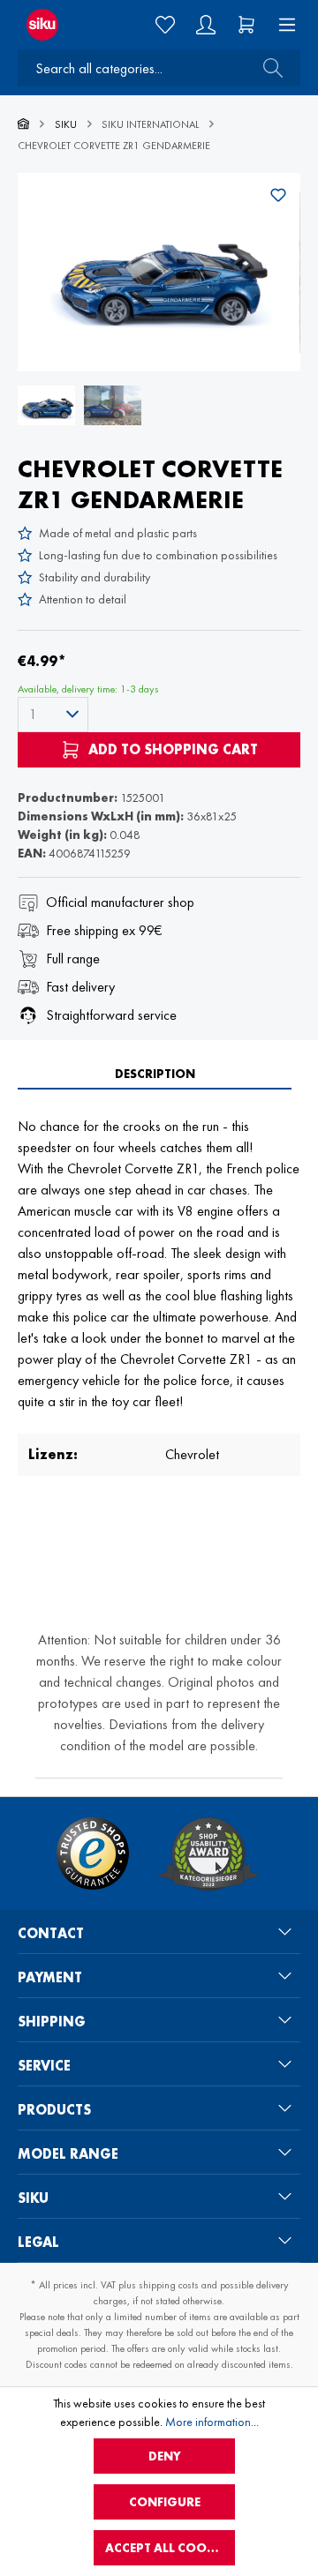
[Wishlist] (165, 25)
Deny (165, 2456)
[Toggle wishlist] (278, 195)
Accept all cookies (169, 2548)
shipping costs (169, 2285)
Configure (165, 2502)
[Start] (23, 124)
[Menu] (282, 25)
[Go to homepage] (53, 25)
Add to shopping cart (171, 749)
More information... (212, 2422)
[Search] (268, 68)
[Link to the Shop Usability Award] (208, 1853)
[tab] (155, 1074)
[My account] (206, 25)
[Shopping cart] (246, 25)
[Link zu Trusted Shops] (93, 1853)
